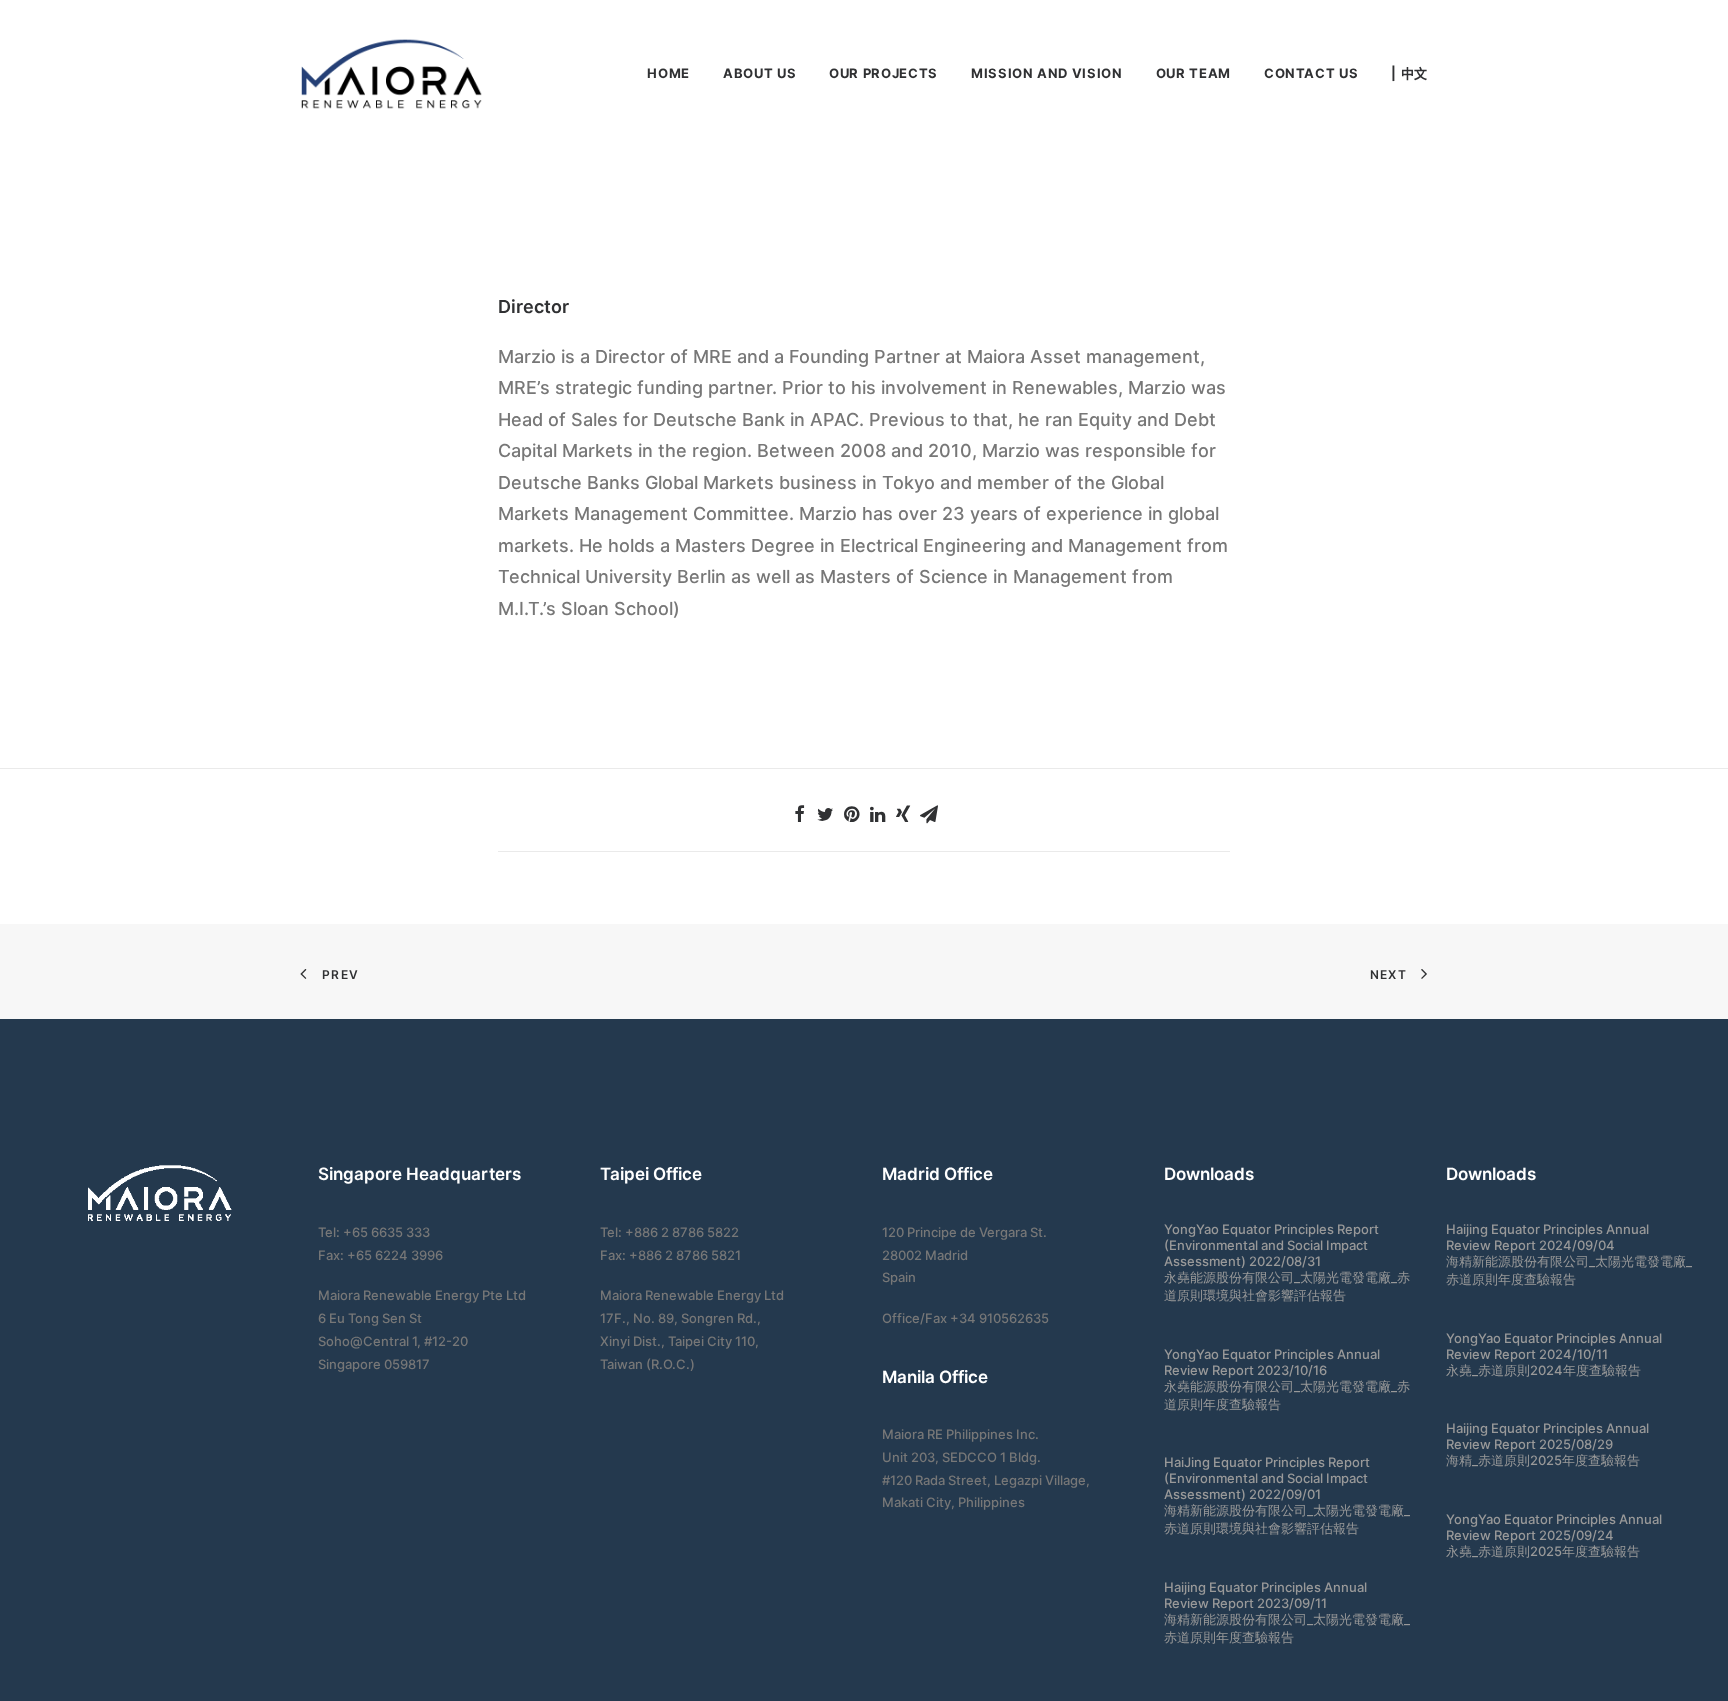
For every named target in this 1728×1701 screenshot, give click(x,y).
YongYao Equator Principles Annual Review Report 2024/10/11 (1554, 1346)
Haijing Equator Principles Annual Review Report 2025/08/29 (1547, 1436)
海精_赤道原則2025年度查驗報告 (1543, 1460)
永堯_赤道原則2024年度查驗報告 (1543, 1370)
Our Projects (883, 73)
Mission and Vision (1047, 73)
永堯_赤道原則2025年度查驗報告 (1543, 1551)
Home (668, 73)
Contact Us (1311, 73)
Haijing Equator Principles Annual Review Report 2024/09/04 (1547, 1237)
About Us (759, 73)
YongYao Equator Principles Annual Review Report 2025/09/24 (1554, 1527)
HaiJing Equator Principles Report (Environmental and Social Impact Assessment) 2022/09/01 (1267, 1478)
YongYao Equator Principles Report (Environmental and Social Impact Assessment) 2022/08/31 (1271, 1245)
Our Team (1193, 73)
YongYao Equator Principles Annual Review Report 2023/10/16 (1272, 1362)
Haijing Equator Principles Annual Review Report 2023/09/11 (1265, 1595)
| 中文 (1409, 73)
